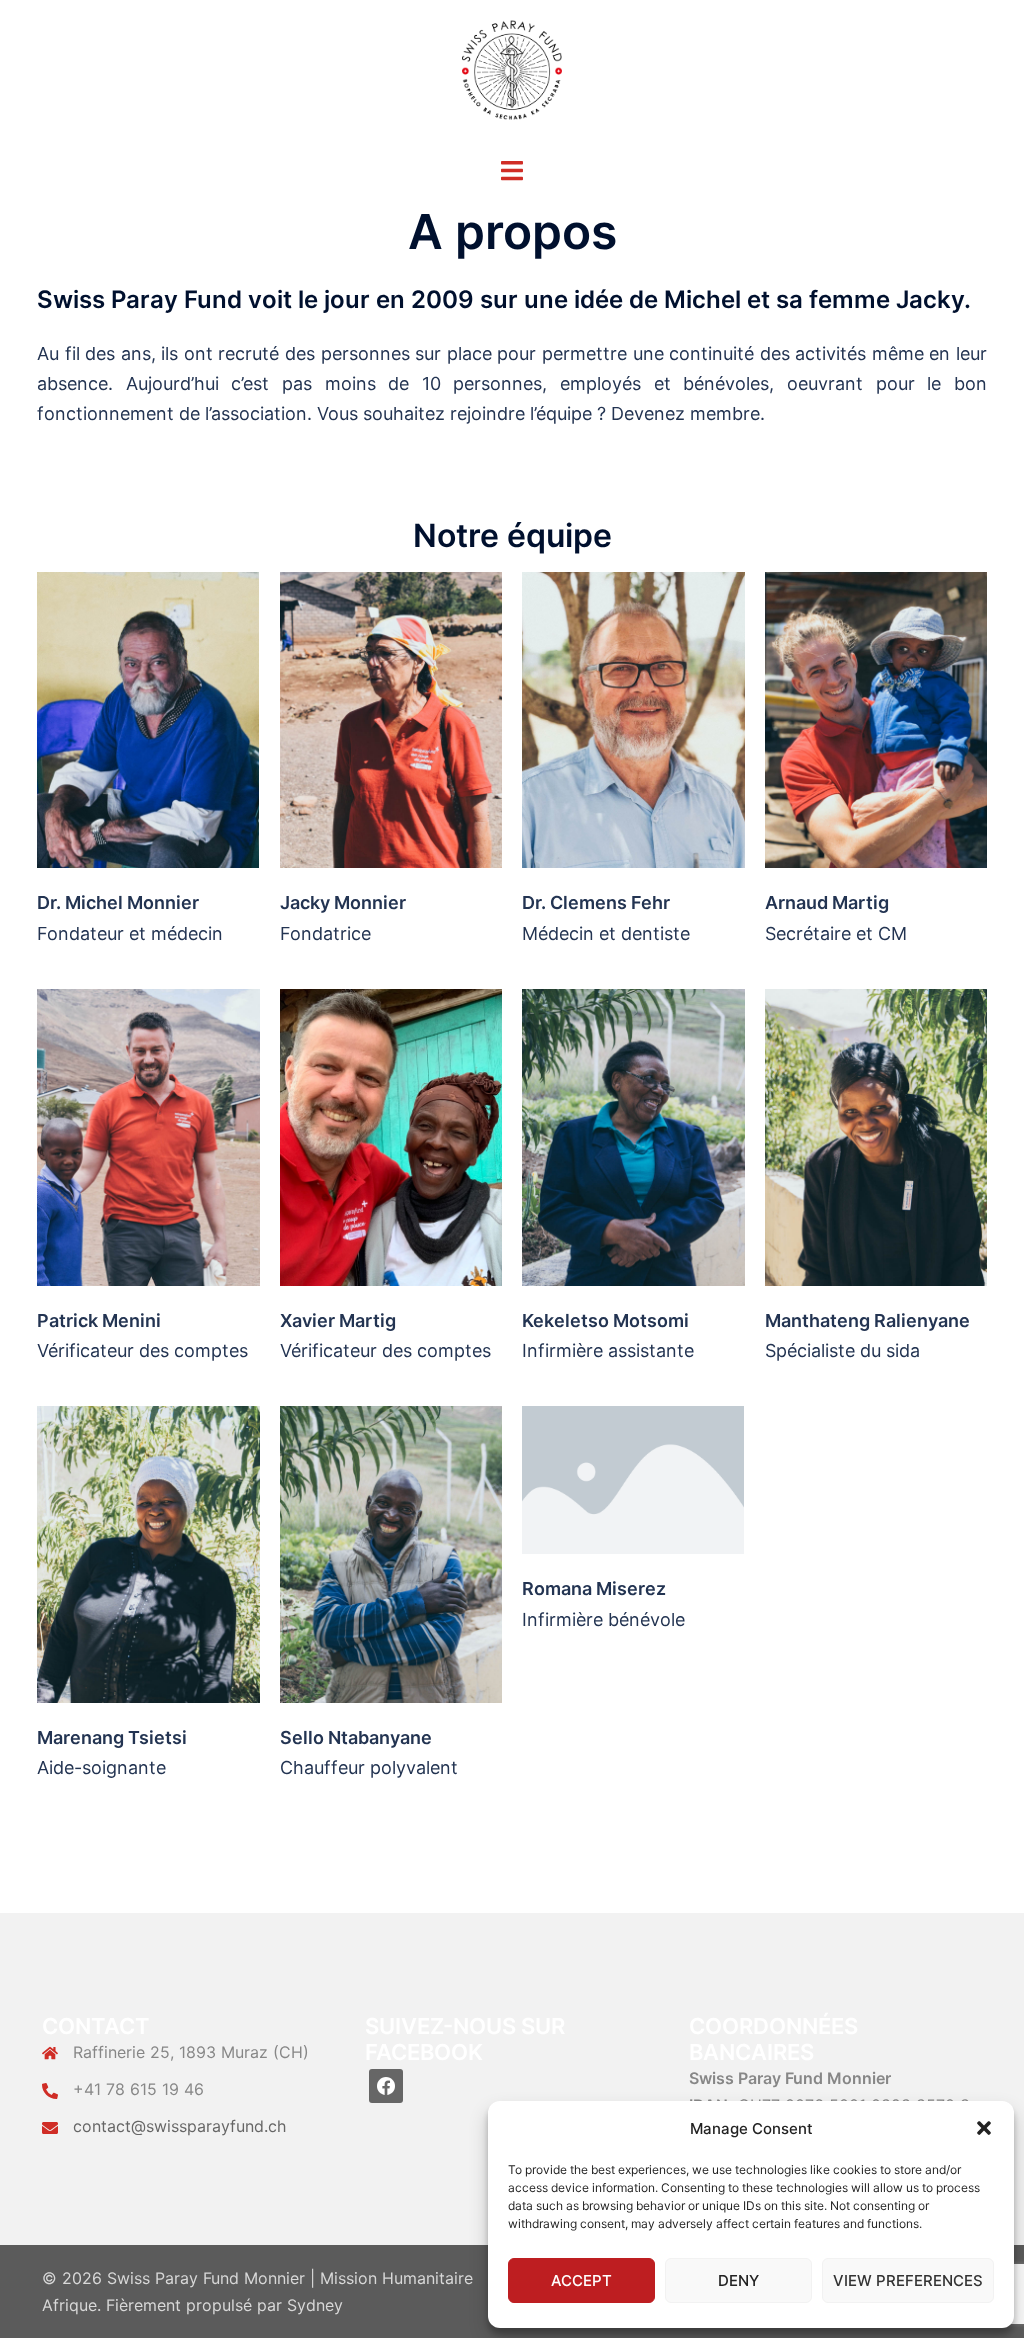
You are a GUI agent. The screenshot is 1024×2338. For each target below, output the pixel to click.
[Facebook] (386, 2084)
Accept (581, 2280)
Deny (738, 2280)
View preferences (908, 2280)
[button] (984, 2128)
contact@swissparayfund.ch (179, 2126)
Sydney (315, 2305)
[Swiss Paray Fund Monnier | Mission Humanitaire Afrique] (512, 75)
